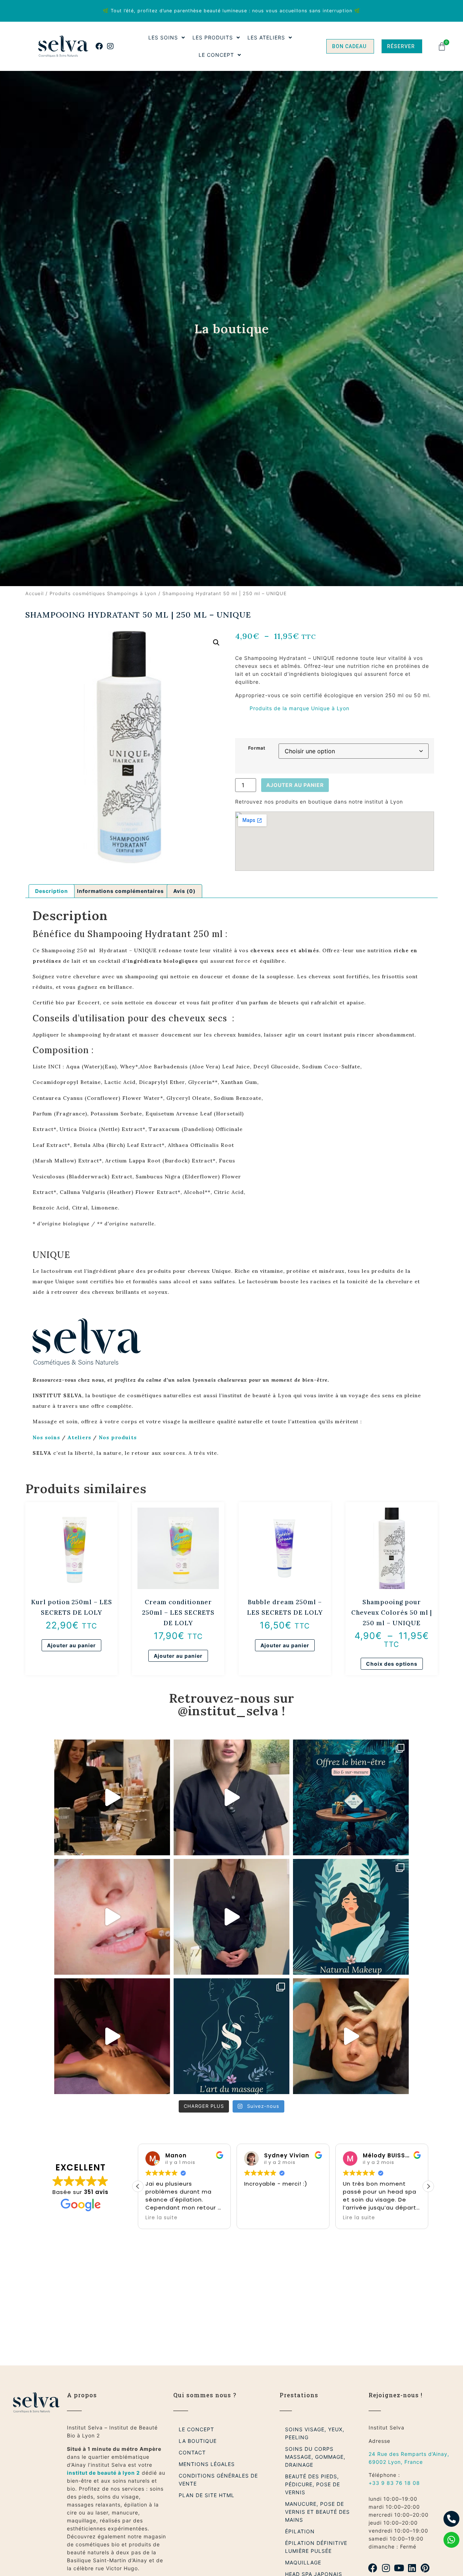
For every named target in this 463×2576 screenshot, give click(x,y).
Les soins (163, 37)
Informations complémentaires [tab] (120, 891)
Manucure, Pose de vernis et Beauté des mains (317, 2512)
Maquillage (303, 2562)
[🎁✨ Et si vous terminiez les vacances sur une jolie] (112, 1797)
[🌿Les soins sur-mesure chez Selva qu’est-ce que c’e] (112, 2036)
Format (257, 748)
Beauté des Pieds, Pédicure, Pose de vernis (313, 2484)
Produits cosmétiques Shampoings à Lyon (103, 594)
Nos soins (46, 1437)
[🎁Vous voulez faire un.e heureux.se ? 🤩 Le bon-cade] (231, 1797)
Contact (192, 2452)
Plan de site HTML (207, 2495)
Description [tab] (52, 891)
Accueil (35, 594)
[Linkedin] (412, 2568)
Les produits (213, 37)
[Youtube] (399, 2568)
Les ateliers (266, 37)
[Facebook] (99, 46)
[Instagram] (110, 46)
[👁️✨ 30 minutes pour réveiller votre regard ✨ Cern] (351, 2036)
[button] (216, 643)
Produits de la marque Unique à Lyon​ (300, 708)
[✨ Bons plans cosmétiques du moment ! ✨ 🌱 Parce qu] (231, 1917)
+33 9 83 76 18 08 (394, 2483)
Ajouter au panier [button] (71, 1645)
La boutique (198, 2441)
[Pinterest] (425, 2568)
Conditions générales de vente (218, 2480)
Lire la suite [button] (260, 2218)
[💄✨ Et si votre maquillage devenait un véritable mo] (112, 1917)
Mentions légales (207, 2464)
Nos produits (118, 1437)
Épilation (300, 2531)
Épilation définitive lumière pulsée (316, 2547)
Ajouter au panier (295, 785)
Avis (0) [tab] (184, 891)
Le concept (216, 55)
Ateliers (79, 1437)
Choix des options (392, 1664)
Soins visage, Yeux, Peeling (315, 2433)
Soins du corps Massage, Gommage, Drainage (315, 2457)
